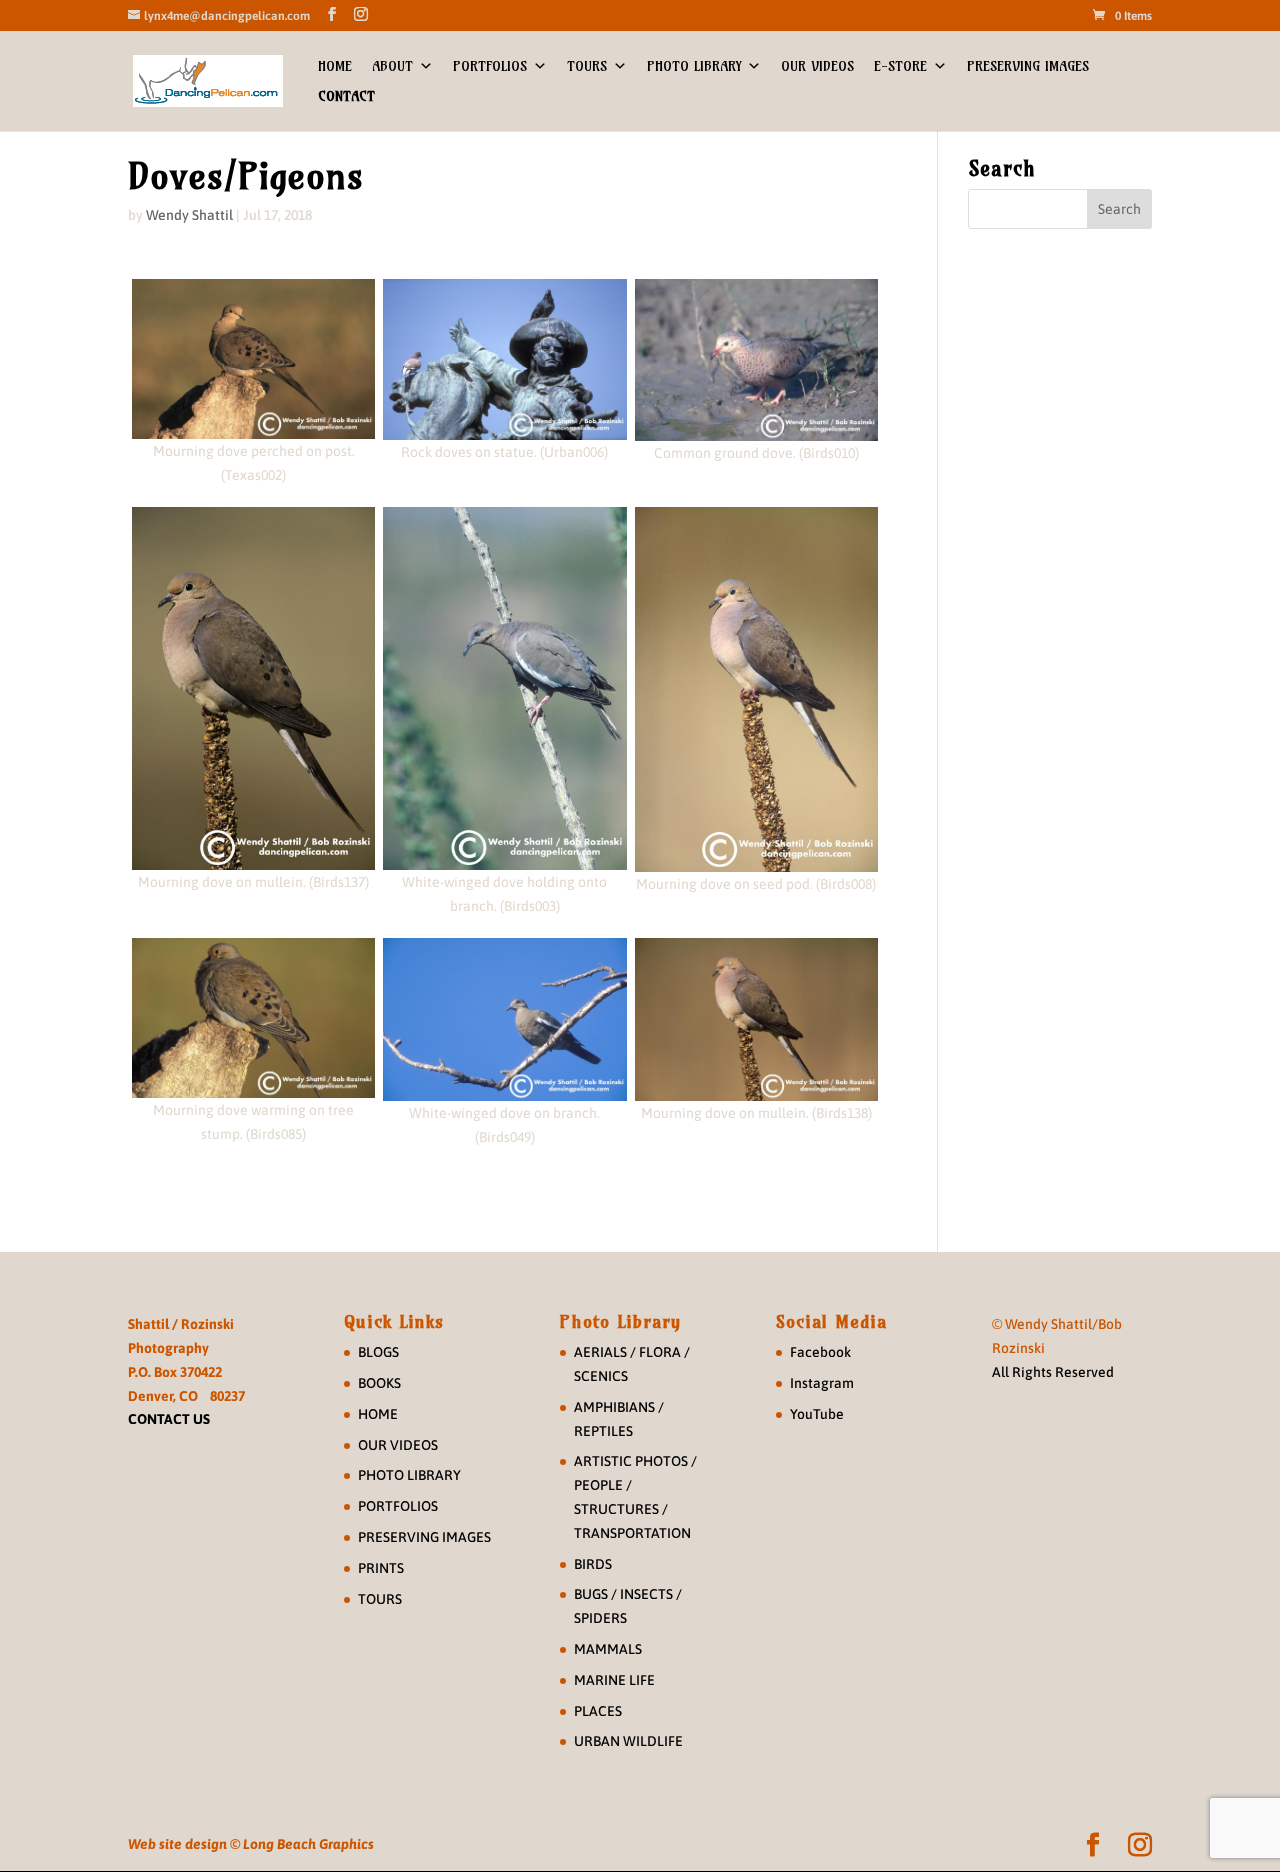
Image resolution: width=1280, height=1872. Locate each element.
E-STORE (900, 66)
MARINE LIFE (614, 1680)
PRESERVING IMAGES (1028, 66)
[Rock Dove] (504, 359)
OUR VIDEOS (817, 66)
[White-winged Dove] (504, 688)
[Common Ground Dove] (756, 360)
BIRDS (593, 1564)
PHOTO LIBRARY (694, 66)
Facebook (820, 1352)
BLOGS (378, 1352)
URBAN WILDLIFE (628, 1741)
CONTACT (346, 96)
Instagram (822, 1383)
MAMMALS (608, 1649)
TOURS (587, 66)
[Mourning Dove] (253, 359)
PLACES (598, 1711)
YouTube (817, 1414)
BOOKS (379, 1383)
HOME (335, 66)
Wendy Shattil (189, 215)
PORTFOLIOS (490, 66)
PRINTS (381, 1568)
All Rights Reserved (1053, 1372)
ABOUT (392, 66)
